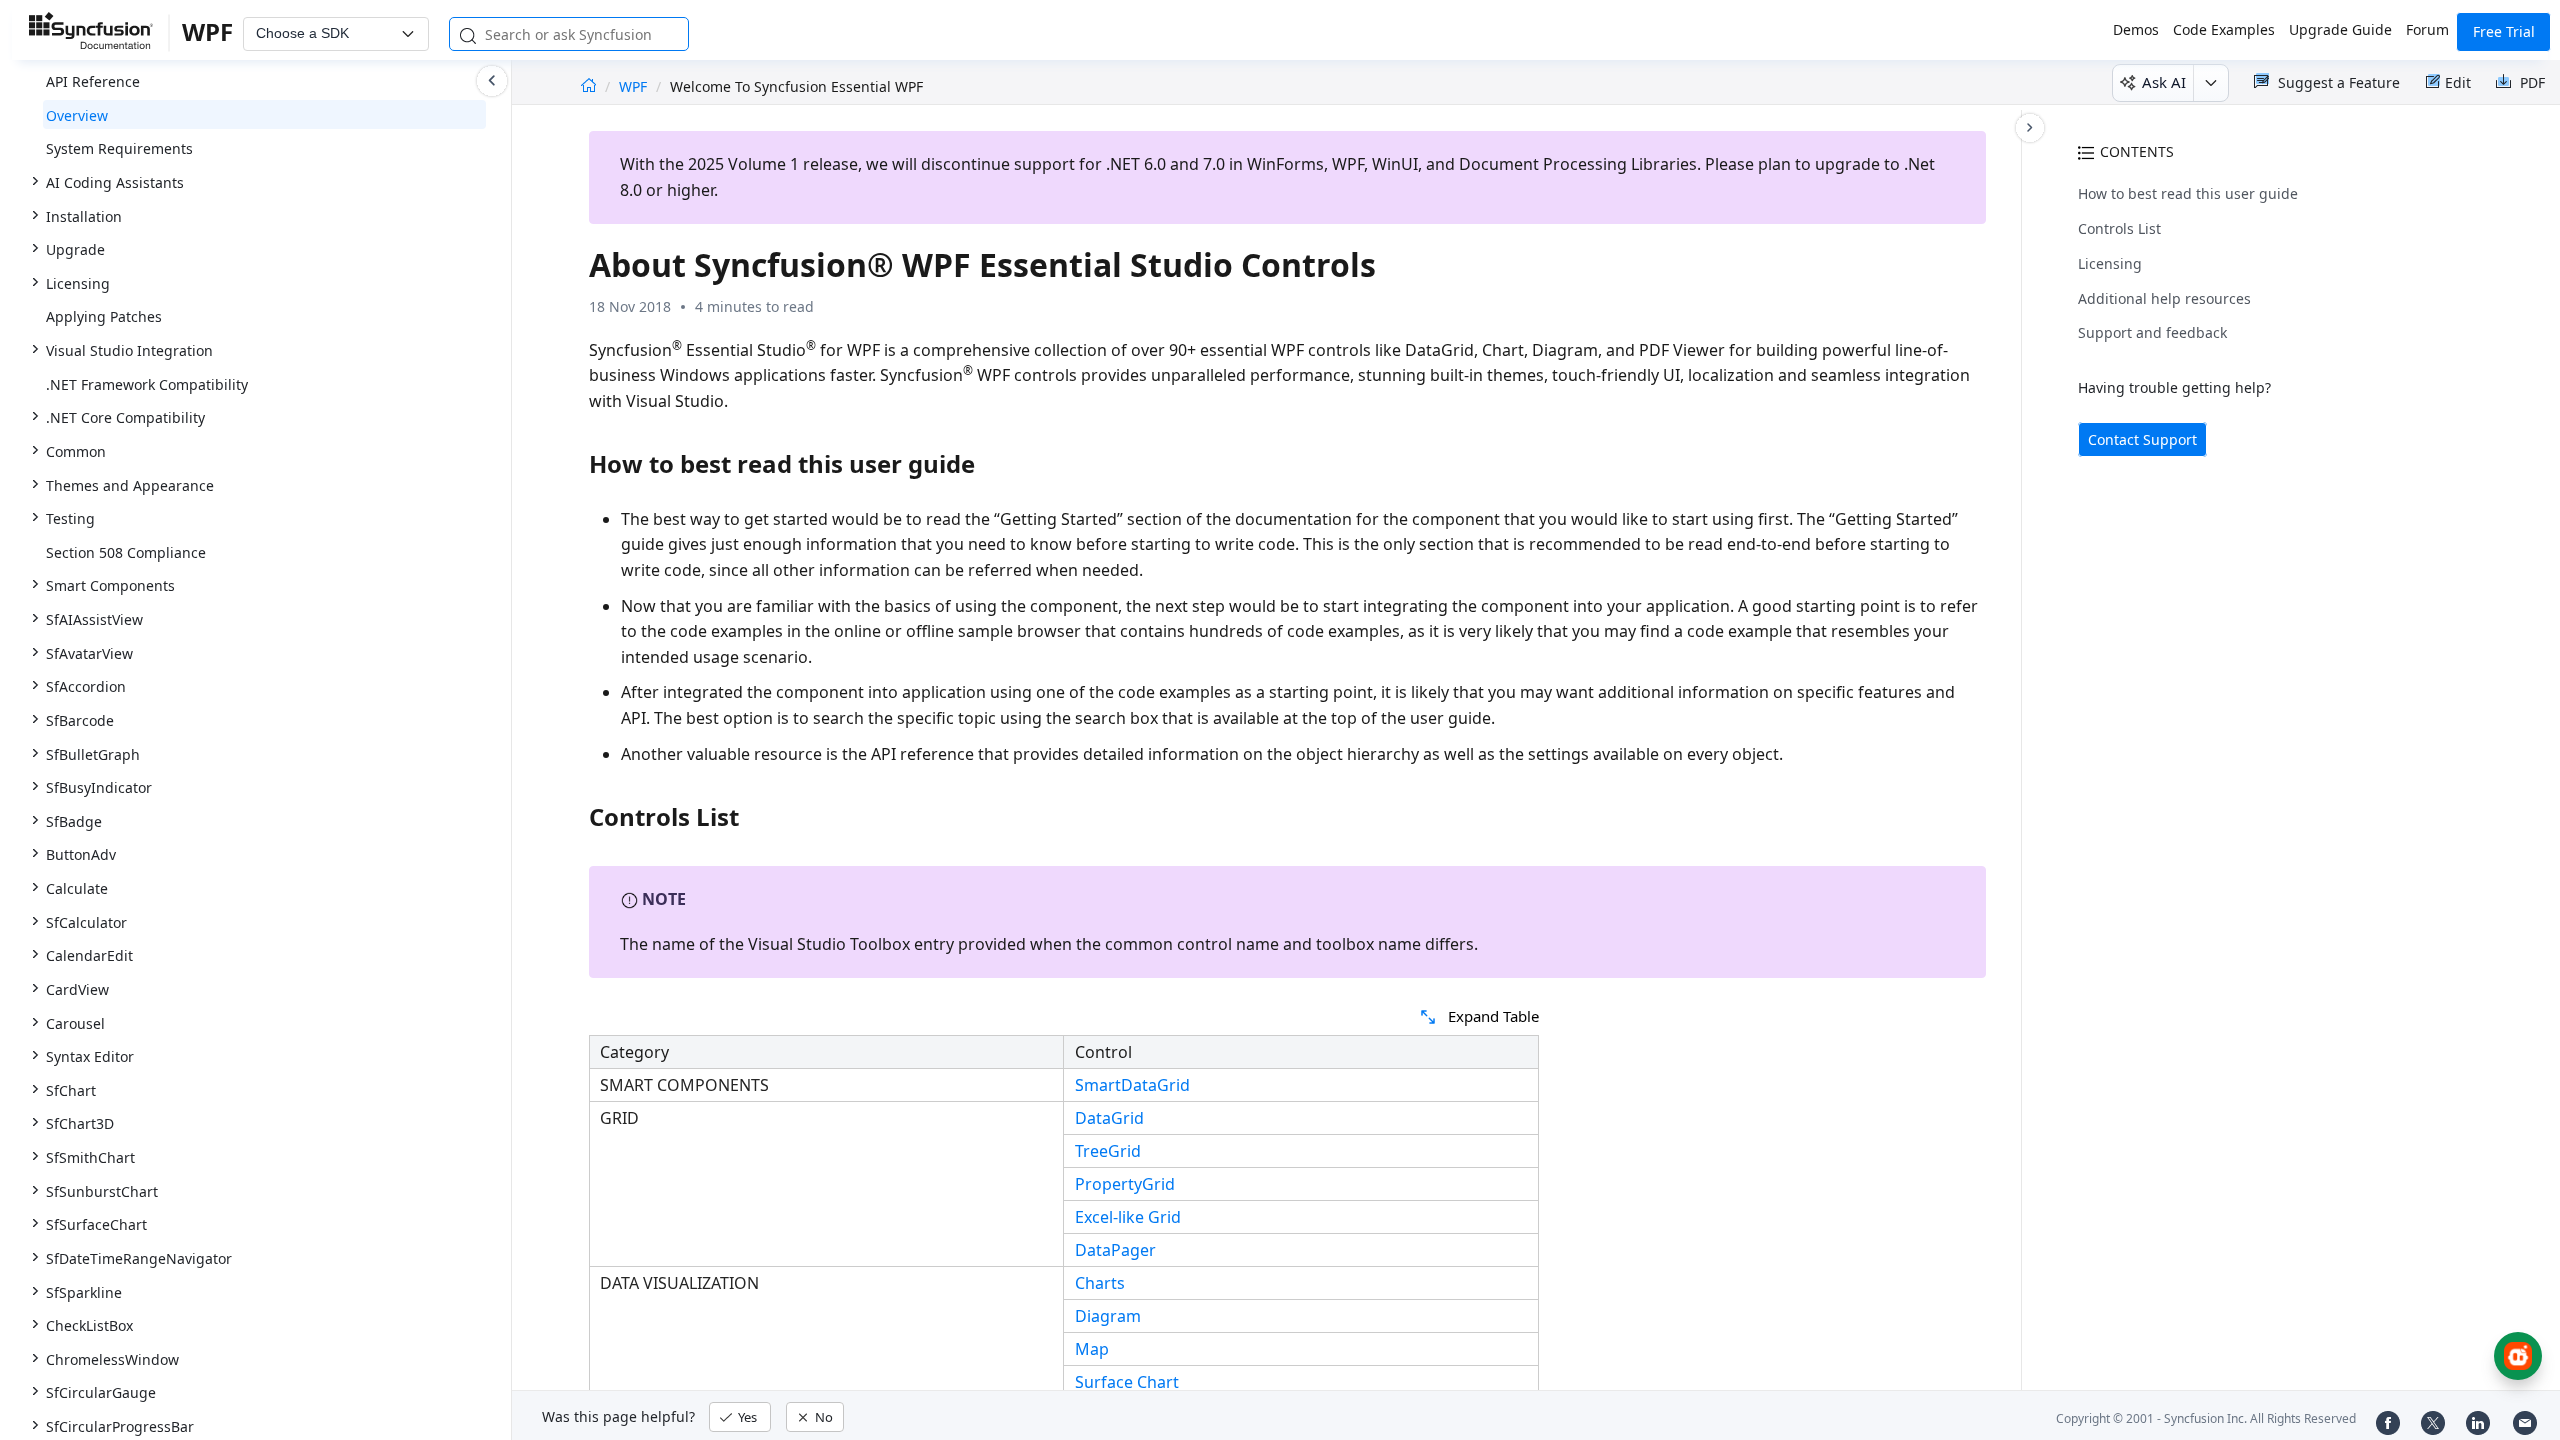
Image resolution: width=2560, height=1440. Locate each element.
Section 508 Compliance (126, 552)
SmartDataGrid (1132, 1085)
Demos (2136, 29)
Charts (1100, 1283)
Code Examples (2224, 29)
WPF (635, 86)
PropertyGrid (1125, 1184)
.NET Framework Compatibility (147, 384)
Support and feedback (2152, 332)
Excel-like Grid (1128, 1217)
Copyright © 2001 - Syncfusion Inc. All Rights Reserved (2206, 1418)
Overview (77, 115)
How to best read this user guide (2188, 193)
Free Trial (2504, 31)
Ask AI (2164, 82)
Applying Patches (104, 316)
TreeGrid (1108, 1151)
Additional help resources (2164, 298)
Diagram (1108, 1316)
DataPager (1115, 1250)
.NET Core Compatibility (125, 417)
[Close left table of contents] (492, 81)
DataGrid (1109, 1118)
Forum (2427, 29)
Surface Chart (1127, 1382)
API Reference (93, 81)
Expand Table (1493, 1016)
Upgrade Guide (2340, 29)
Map (1092, 1349)
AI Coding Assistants (115, 182)
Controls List (2119, 228)
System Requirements (119, 148)
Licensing (2110, 263)
